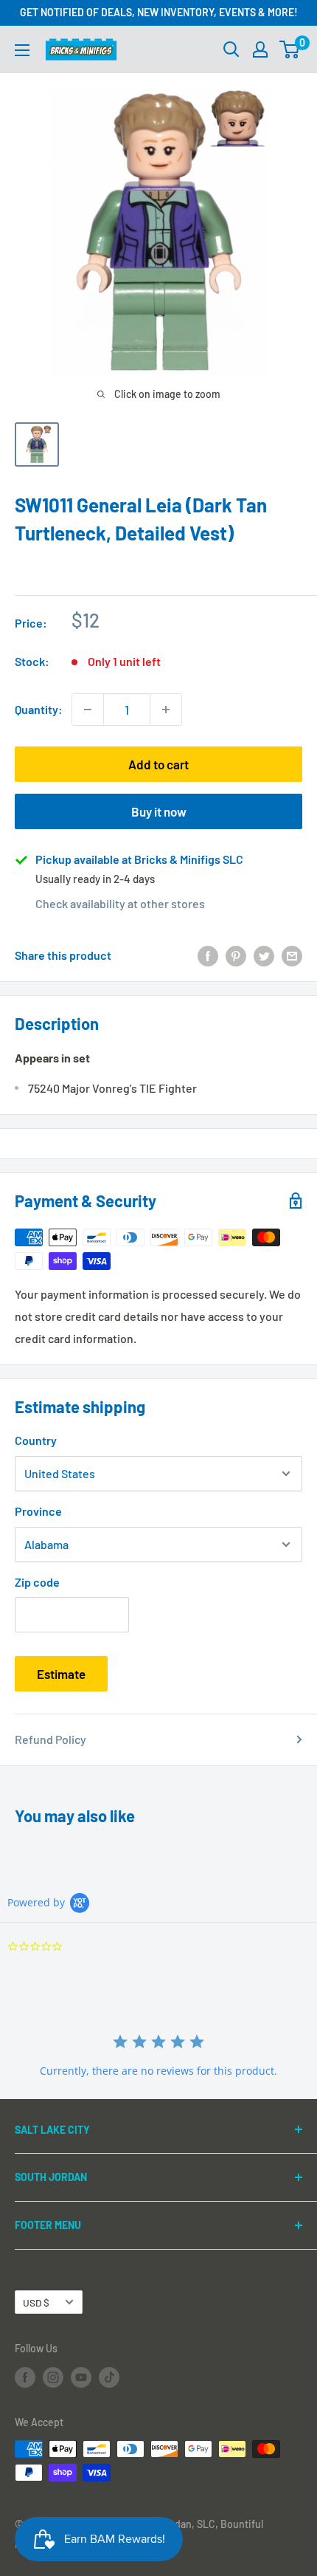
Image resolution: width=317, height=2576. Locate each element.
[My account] (260, 49)
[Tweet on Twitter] (264, 955)
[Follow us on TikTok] (109, 2377)
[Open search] (231, 49)
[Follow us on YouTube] (81, 2377)
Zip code (37, 1582)
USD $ (36, 2302)
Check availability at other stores (120, 903)
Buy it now (159, 811)
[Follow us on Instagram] (53, 2377)
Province (38, 1511)
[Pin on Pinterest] (236, 955)
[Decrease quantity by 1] (88, 710)
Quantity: (39, 709)
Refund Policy (50, 1739)
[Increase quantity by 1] (166, 710)
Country (36, 1440)
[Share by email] (292, 955)
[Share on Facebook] (208, 955)
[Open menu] (22, 50)
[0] (290, 49)
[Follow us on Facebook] (25, 2377)
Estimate (61, 1674)
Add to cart (158, 764)
